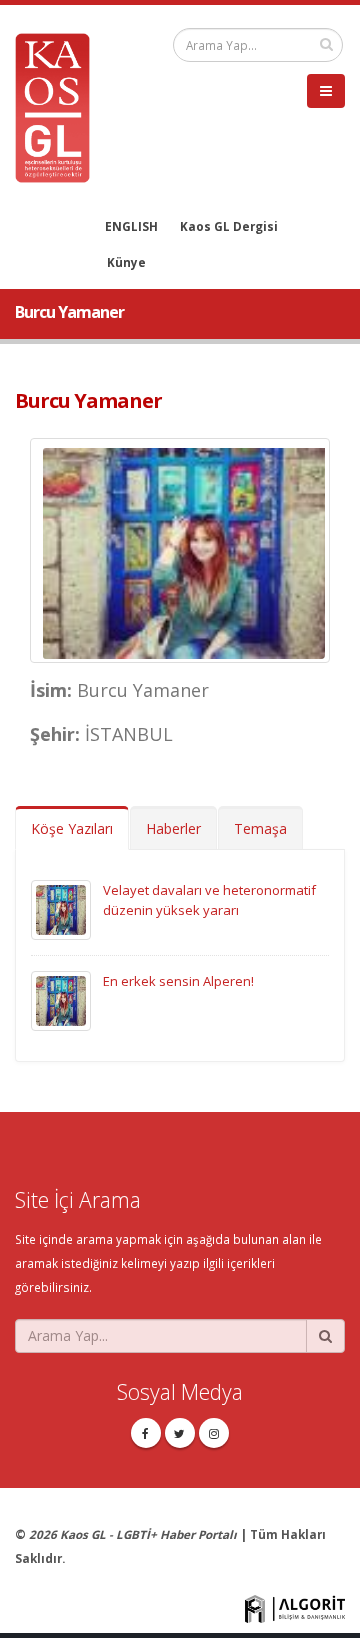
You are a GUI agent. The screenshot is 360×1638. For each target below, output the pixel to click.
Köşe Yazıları (72, 828)
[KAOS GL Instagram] (214, 1433)
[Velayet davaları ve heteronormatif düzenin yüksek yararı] (61, 908)
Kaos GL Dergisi (229, 226)
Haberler (173, 828)
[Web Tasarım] (295, 1607)
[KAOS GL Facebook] (146, 1433)
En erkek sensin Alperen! (178, 981)
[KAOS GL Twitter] (180, 1433)
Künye (126, 262)
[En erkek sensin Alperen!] (61, 999)
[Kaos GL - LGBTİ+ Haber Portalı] (60, 106)
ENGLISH (131, 226)
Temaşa (260, 828)
